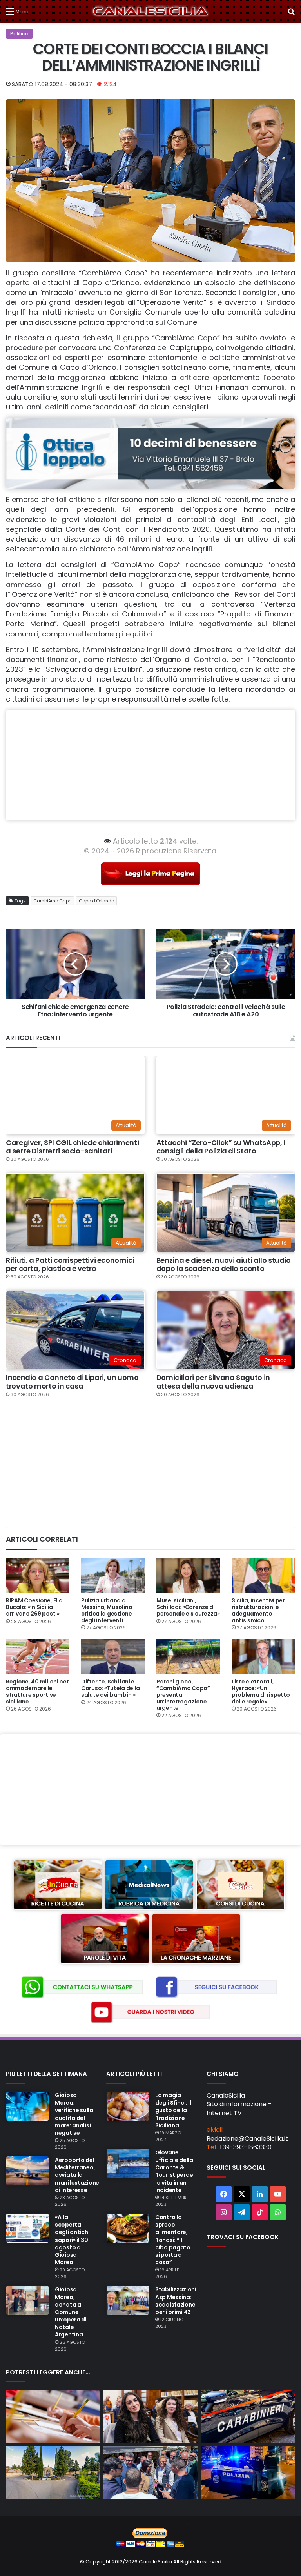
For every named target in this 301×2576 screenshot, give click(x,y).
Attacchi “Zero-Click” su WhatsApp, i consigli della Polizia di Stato (221, 1147)
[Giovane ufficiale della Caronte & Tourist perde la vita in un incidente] (128, 2163)
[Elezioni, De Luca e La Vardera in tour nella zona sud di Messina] (151, 2472)
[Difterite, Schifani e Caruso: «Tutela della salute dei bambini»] (113, 1657)
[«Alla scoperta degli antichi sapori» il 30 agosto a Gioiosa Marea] (27, 2228)
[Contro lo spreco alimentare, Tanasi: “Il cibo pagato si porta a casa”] (128, 2228)
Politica (19, 34)
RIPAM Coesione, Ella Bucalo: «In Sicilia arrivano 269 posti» (34, 1607)
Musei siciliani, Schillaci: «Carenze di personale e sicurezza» (188, 1607)
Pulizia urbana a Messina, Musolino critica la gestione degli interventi (107, 1610)
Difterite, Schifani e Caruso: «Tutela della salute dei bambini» (111, 1688)
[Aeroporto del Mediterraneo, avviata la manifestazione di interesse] (27, 2171)
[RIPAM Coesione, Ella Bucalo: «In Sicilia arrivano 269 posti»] (38, 1575)
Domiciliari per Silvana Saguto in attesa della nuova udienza (213, 1382)
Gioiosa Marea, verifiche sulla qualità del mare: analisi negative (74, 2114)
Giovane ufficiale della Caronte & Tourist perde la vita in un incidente (174, 2171)
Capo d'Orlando (96, 901)
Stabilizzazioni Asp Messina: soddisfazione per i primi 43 (176, 2301)
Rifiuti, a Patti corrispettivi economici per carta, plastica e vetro (70, 1264)
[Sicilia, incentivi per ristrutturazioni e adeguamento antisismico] (263, 1575)
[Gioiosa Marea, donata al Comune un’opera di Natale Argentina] (27, 2300)
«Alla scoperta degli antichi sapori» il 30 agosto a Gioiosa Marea (72, 2240)
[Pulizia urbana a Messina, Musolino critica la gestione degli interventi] (113, 1575)
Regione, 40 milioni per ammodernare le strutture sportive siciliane (37, 1691)
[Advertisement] (150, 765)
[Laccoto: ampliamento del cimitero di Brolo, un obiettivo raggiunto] (53, 2472)
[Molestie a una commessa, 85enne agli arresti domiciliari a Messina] (248, 2416)
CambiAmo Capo (52, 901)
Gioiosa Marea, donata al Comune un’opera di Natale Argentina (71, 2312)
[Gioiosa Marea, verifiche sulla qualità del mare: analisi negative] (27, 2106)
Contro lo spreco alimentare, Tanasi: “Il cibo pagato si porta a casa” (173, 2240)
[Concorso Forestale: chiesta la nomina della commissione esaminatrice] (53, 2416)
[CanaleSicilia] (150, 11)
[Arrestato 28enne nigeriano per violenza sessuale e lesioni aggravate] (248, 2472)
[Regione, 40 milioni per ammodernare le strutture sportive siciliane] (38, 1657)
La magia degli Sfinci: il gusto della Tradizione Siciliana (173, 2110)
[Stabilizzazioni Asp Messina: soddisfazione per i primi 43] (128, 2300)
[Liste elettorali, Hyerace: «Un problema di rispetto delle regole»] (263, 1657)
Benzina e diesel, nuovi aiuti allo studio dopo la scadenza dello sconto (224, 1264)
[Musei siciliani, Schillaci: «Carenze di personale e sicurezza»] (188, 1575)
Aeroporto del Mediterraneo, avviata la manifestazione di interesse (77, 2175)
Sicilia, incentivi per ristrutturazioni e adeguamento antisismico (258, 1610)
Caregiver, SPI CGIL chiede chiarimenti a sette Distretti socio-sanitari (72, 1147)
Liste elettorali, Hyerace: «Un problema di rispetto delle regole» (261, 1691)
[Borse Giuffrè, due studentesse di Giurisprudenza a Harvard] (151, 2416)
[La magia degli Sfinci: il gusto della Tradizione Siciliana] (128, 2106)
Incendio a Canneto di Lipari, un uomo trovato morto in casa (72, 1382)
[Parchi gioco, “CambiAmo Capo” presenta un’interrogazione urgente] (188, 1657)
